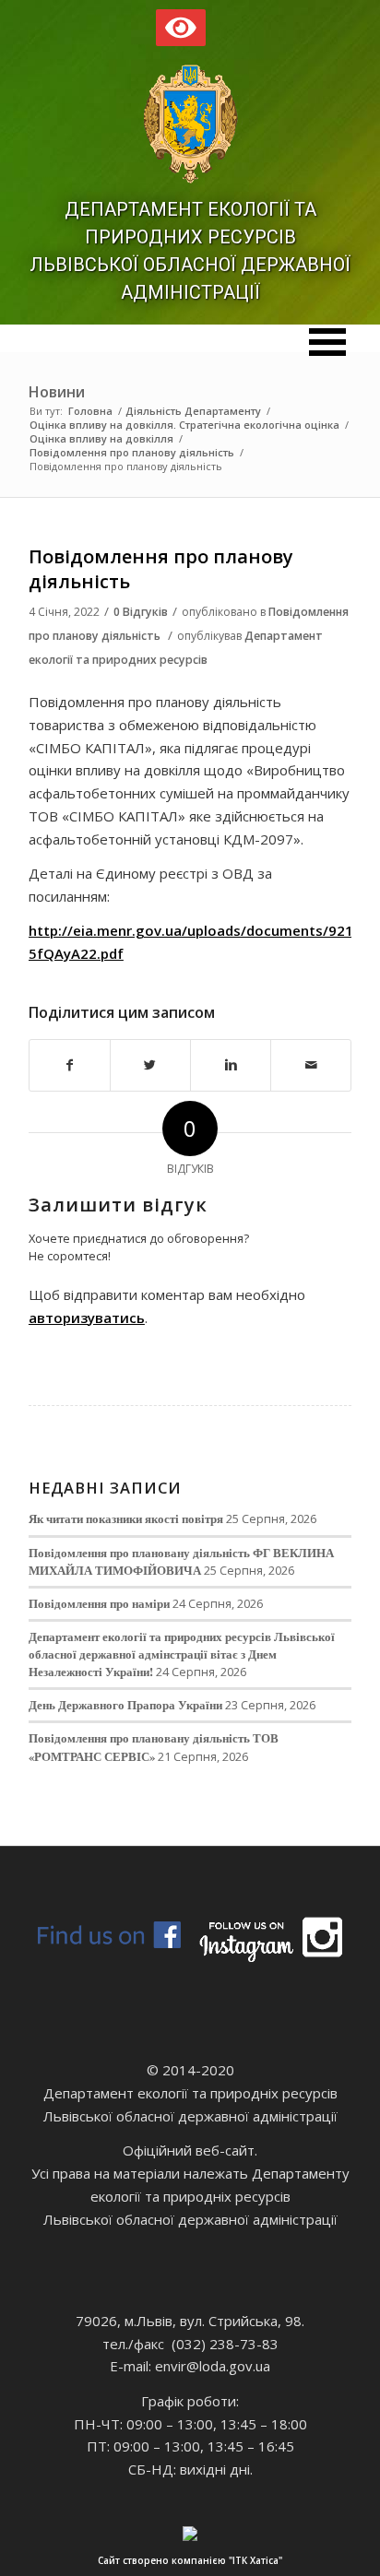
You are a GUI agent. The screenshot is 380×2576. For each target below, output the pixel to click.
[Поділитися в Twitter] (150, 1065)
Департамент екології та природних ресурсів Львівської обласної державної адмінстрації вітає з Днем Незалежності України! (182, 1654)
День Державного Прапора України (125, 1705)
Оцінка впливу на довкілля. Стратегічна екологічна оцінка (184, 425)
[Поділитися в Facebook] (70, 1065)
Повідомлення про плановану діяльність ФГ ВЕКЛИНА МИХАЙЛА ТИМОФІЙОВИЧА (181, 1561)
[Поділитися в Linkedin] (231, 1065)
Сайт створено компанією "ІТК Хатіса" (190, 2560)
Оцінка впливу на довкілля (101, 438)
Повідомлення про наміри (99, 1603)
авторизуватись (87, 1318)
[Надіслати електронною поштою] (311, 1065)
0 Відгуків (141, 612)
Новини (57, 392)
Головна (90, 411)
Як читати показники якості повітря (126, 1518)
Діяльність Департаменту (193, 411)
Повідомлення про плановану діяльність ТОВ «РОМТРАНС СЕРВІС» (154, 1747)
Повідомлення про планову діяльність (132, 452)
